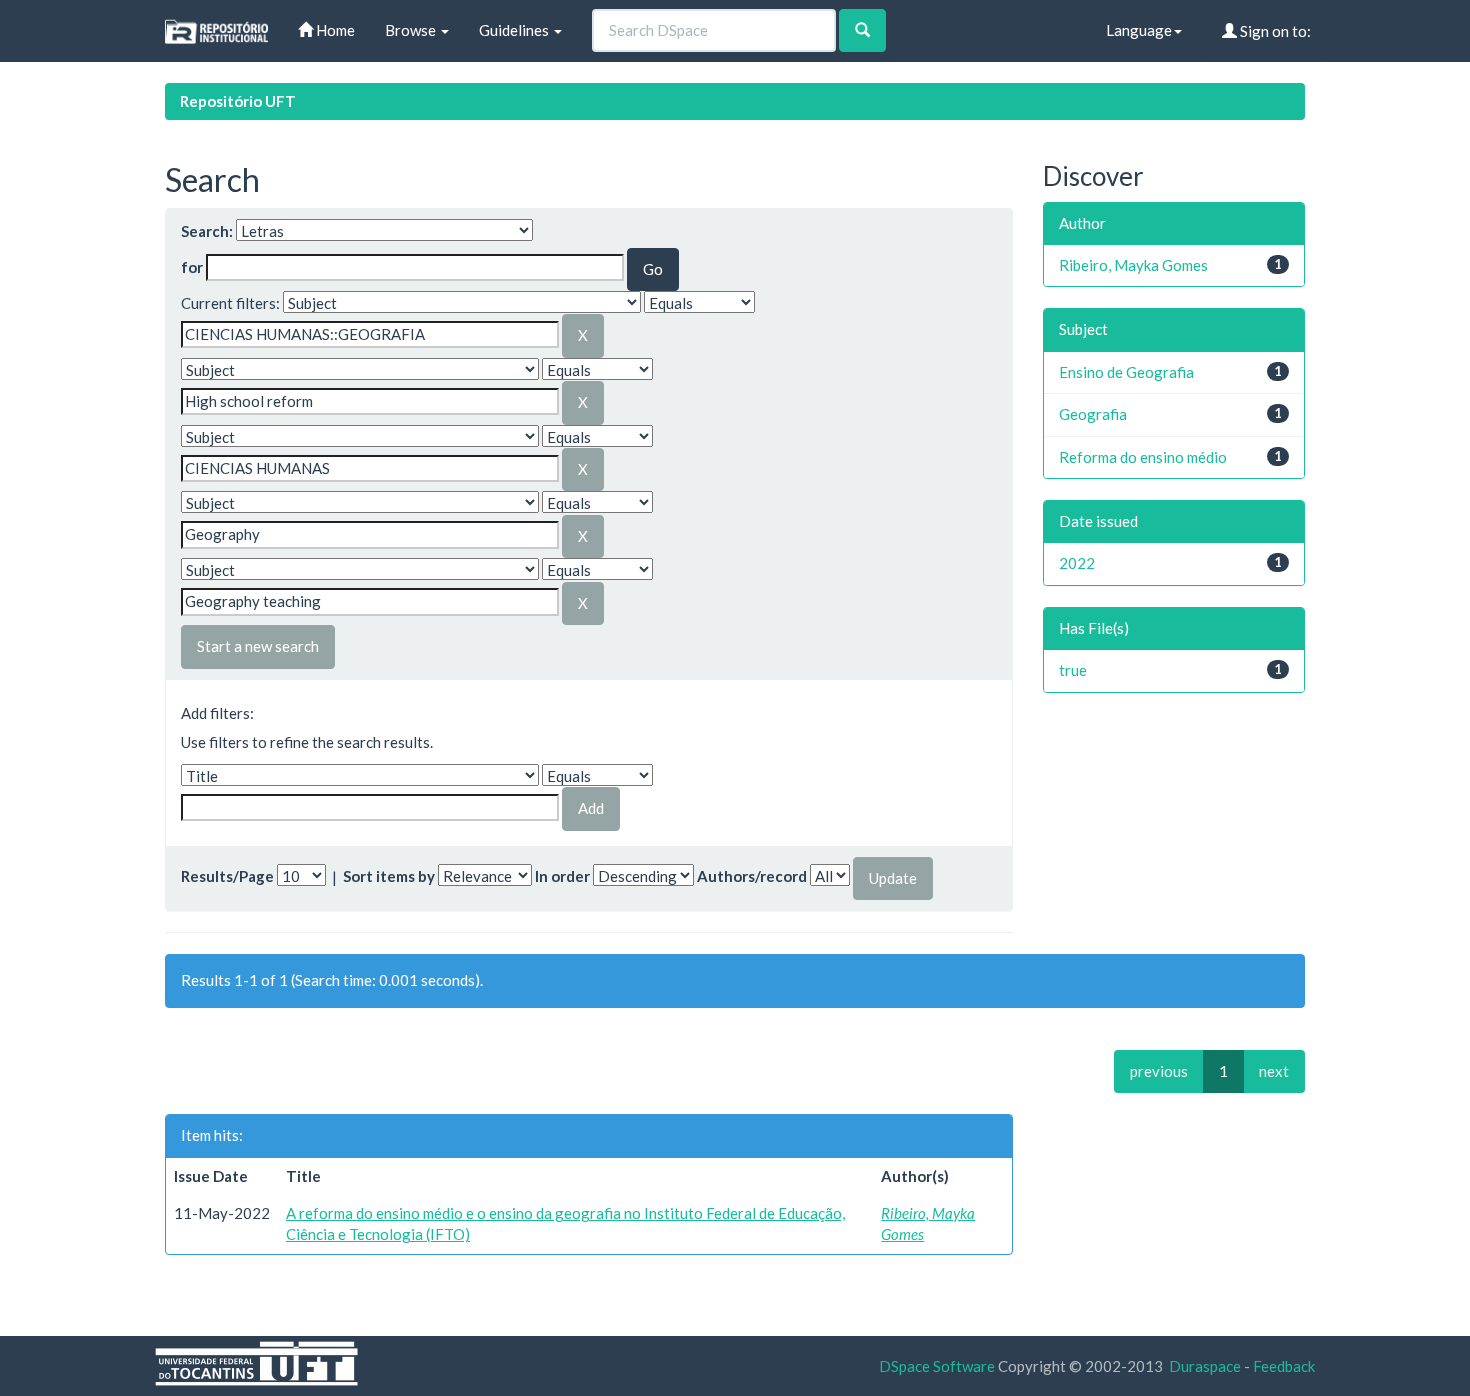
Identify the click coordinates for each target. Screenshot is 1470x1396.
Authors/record (752, 876)
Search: (207, 231)
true (1073, 670)
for (192, 267)
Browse (412, 30)
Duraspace (1205, 1366)
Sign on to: (1274, 31)
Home (334, 30)
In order (562, 876)
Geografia (1093, 414)
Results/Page (227, 876)
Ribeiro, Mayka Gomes (1133, 265)
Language (1139, 30)
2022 (1077, 563)
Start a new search (258, 646)
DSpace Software (937, 1366)
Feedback (1284, 1366)
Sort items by (389, 876)
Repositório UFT (238, 101)
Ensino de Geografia (1126, 372)
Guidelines (515, 30)
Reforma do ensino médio (1143, 457)
